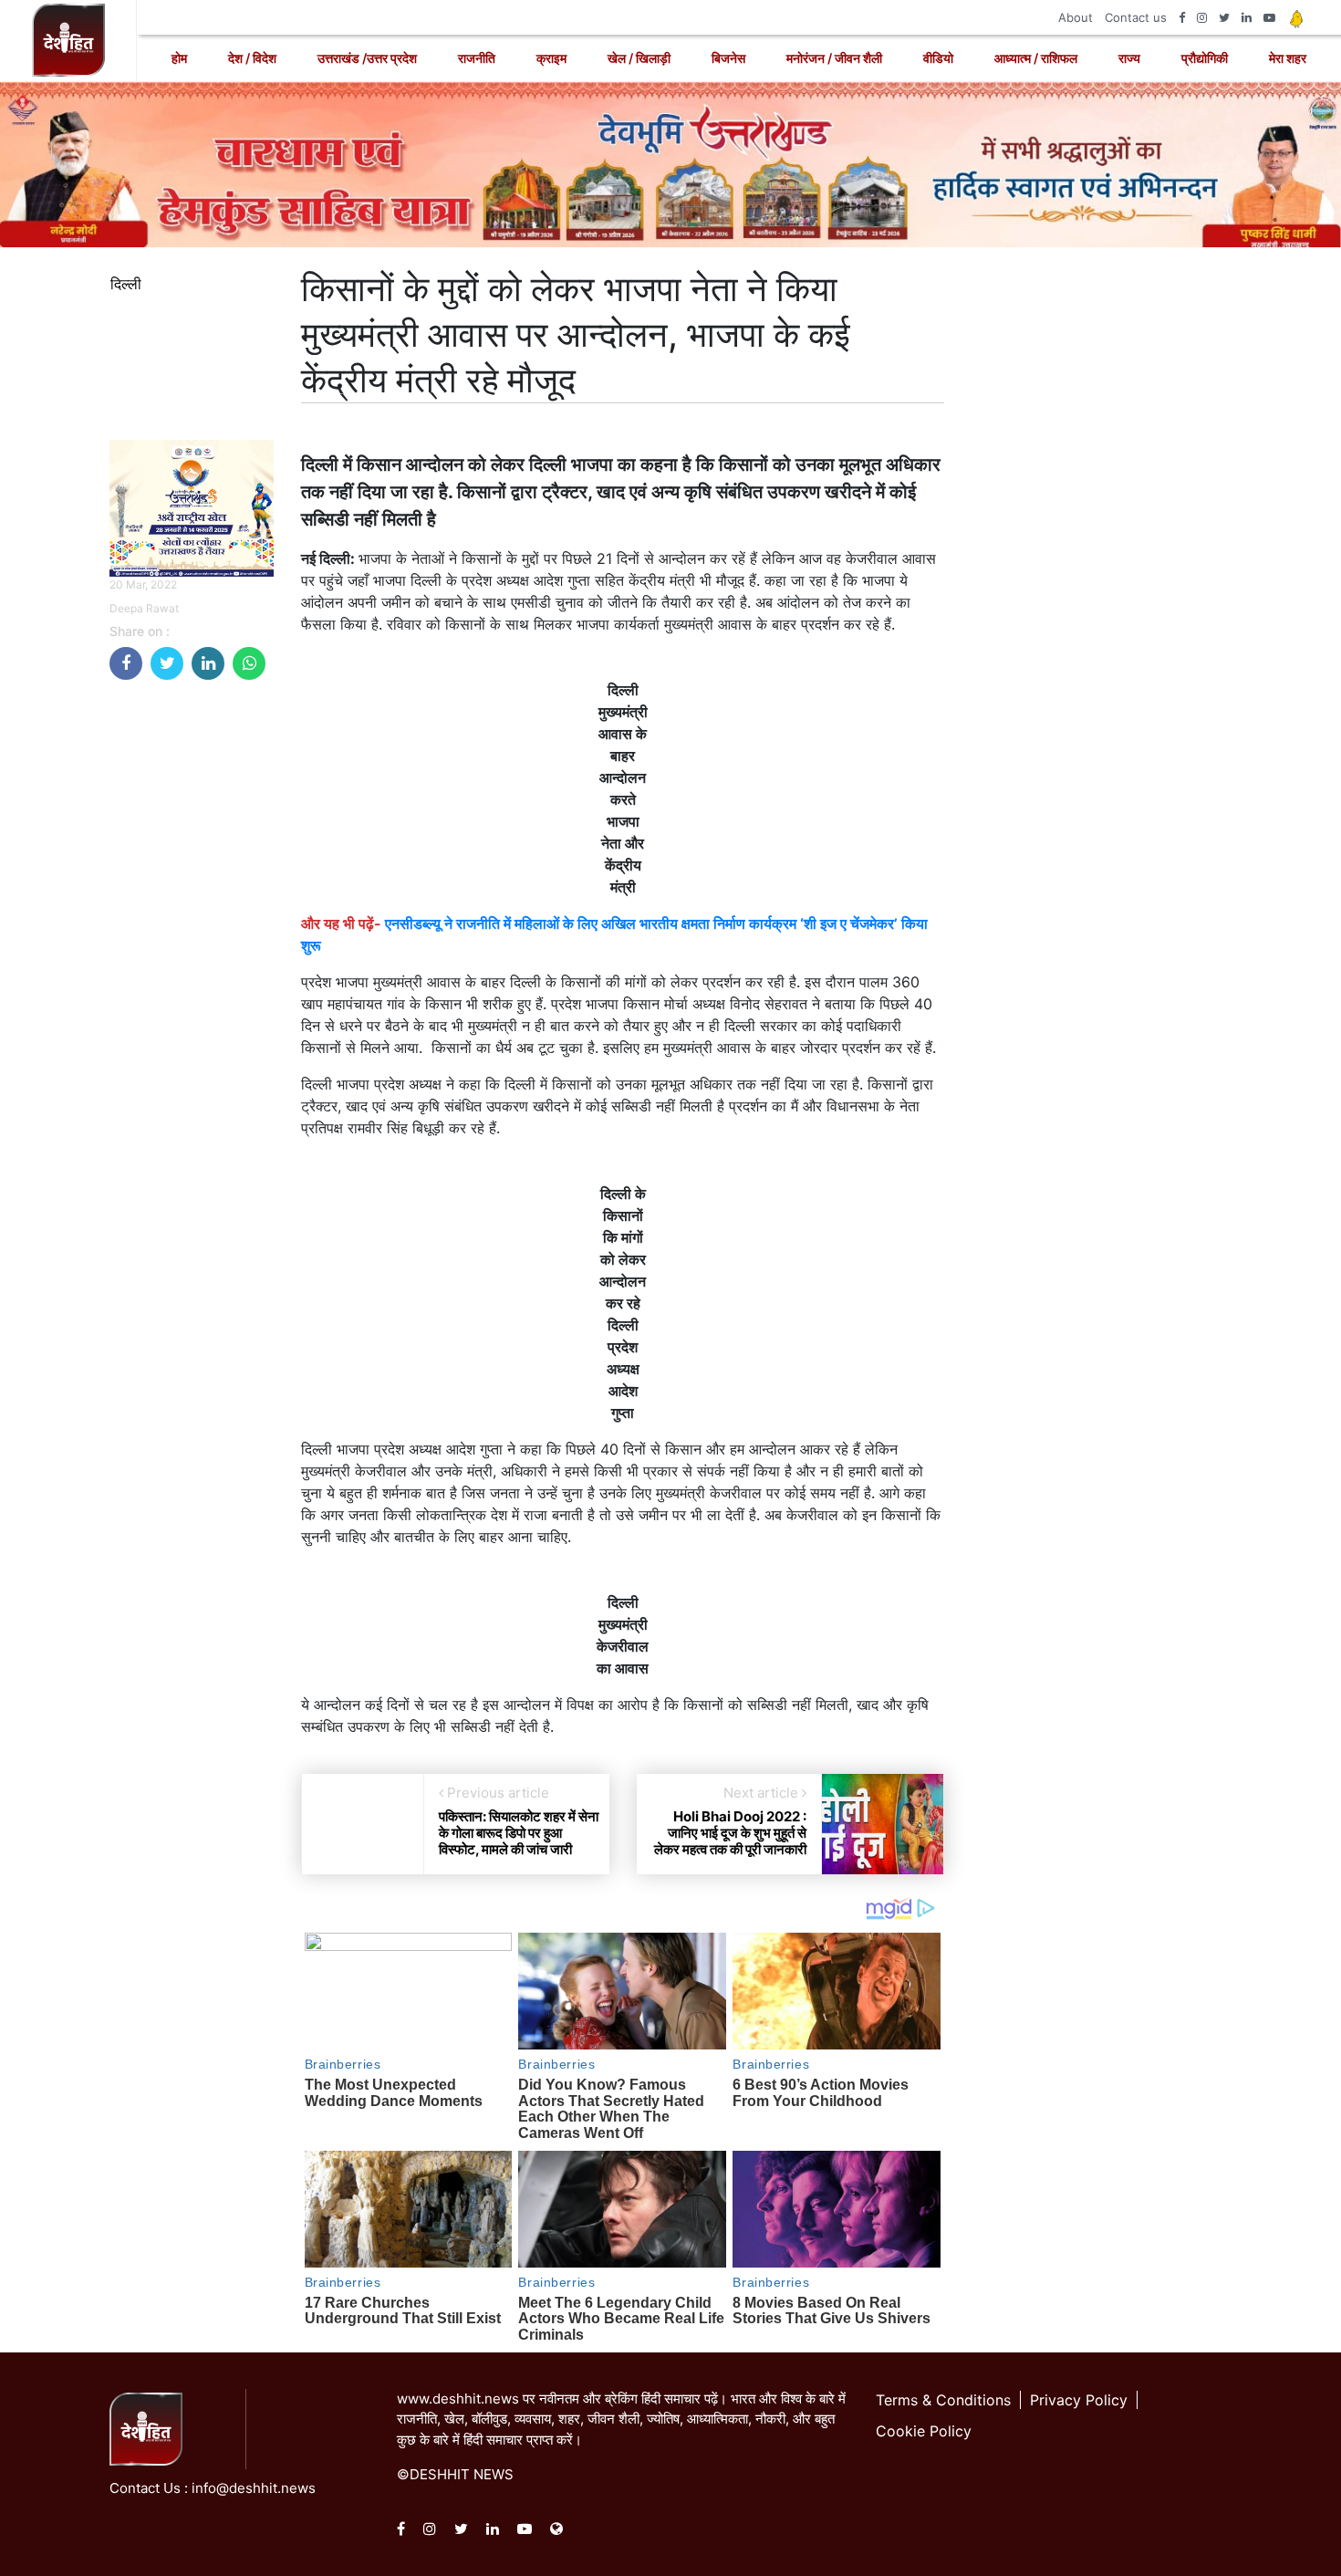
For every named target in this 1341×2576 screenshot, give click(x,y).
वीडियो (938, 58)
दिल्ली (126, 284)
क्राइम (551, 58)
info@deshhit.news (254, 2488)
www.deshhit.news (458, 2399)
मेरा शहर (1288, 58)
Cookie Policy (924, 2431)
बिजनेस (728, 58)
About (1076, 17)
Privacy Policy (1079, 2400)
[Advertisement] (192, 968)
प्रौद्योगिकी (1205, 58)
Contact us (1136, 17)
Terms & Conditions (943, 2400)
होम (179, 58)
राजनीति (477, 58)
